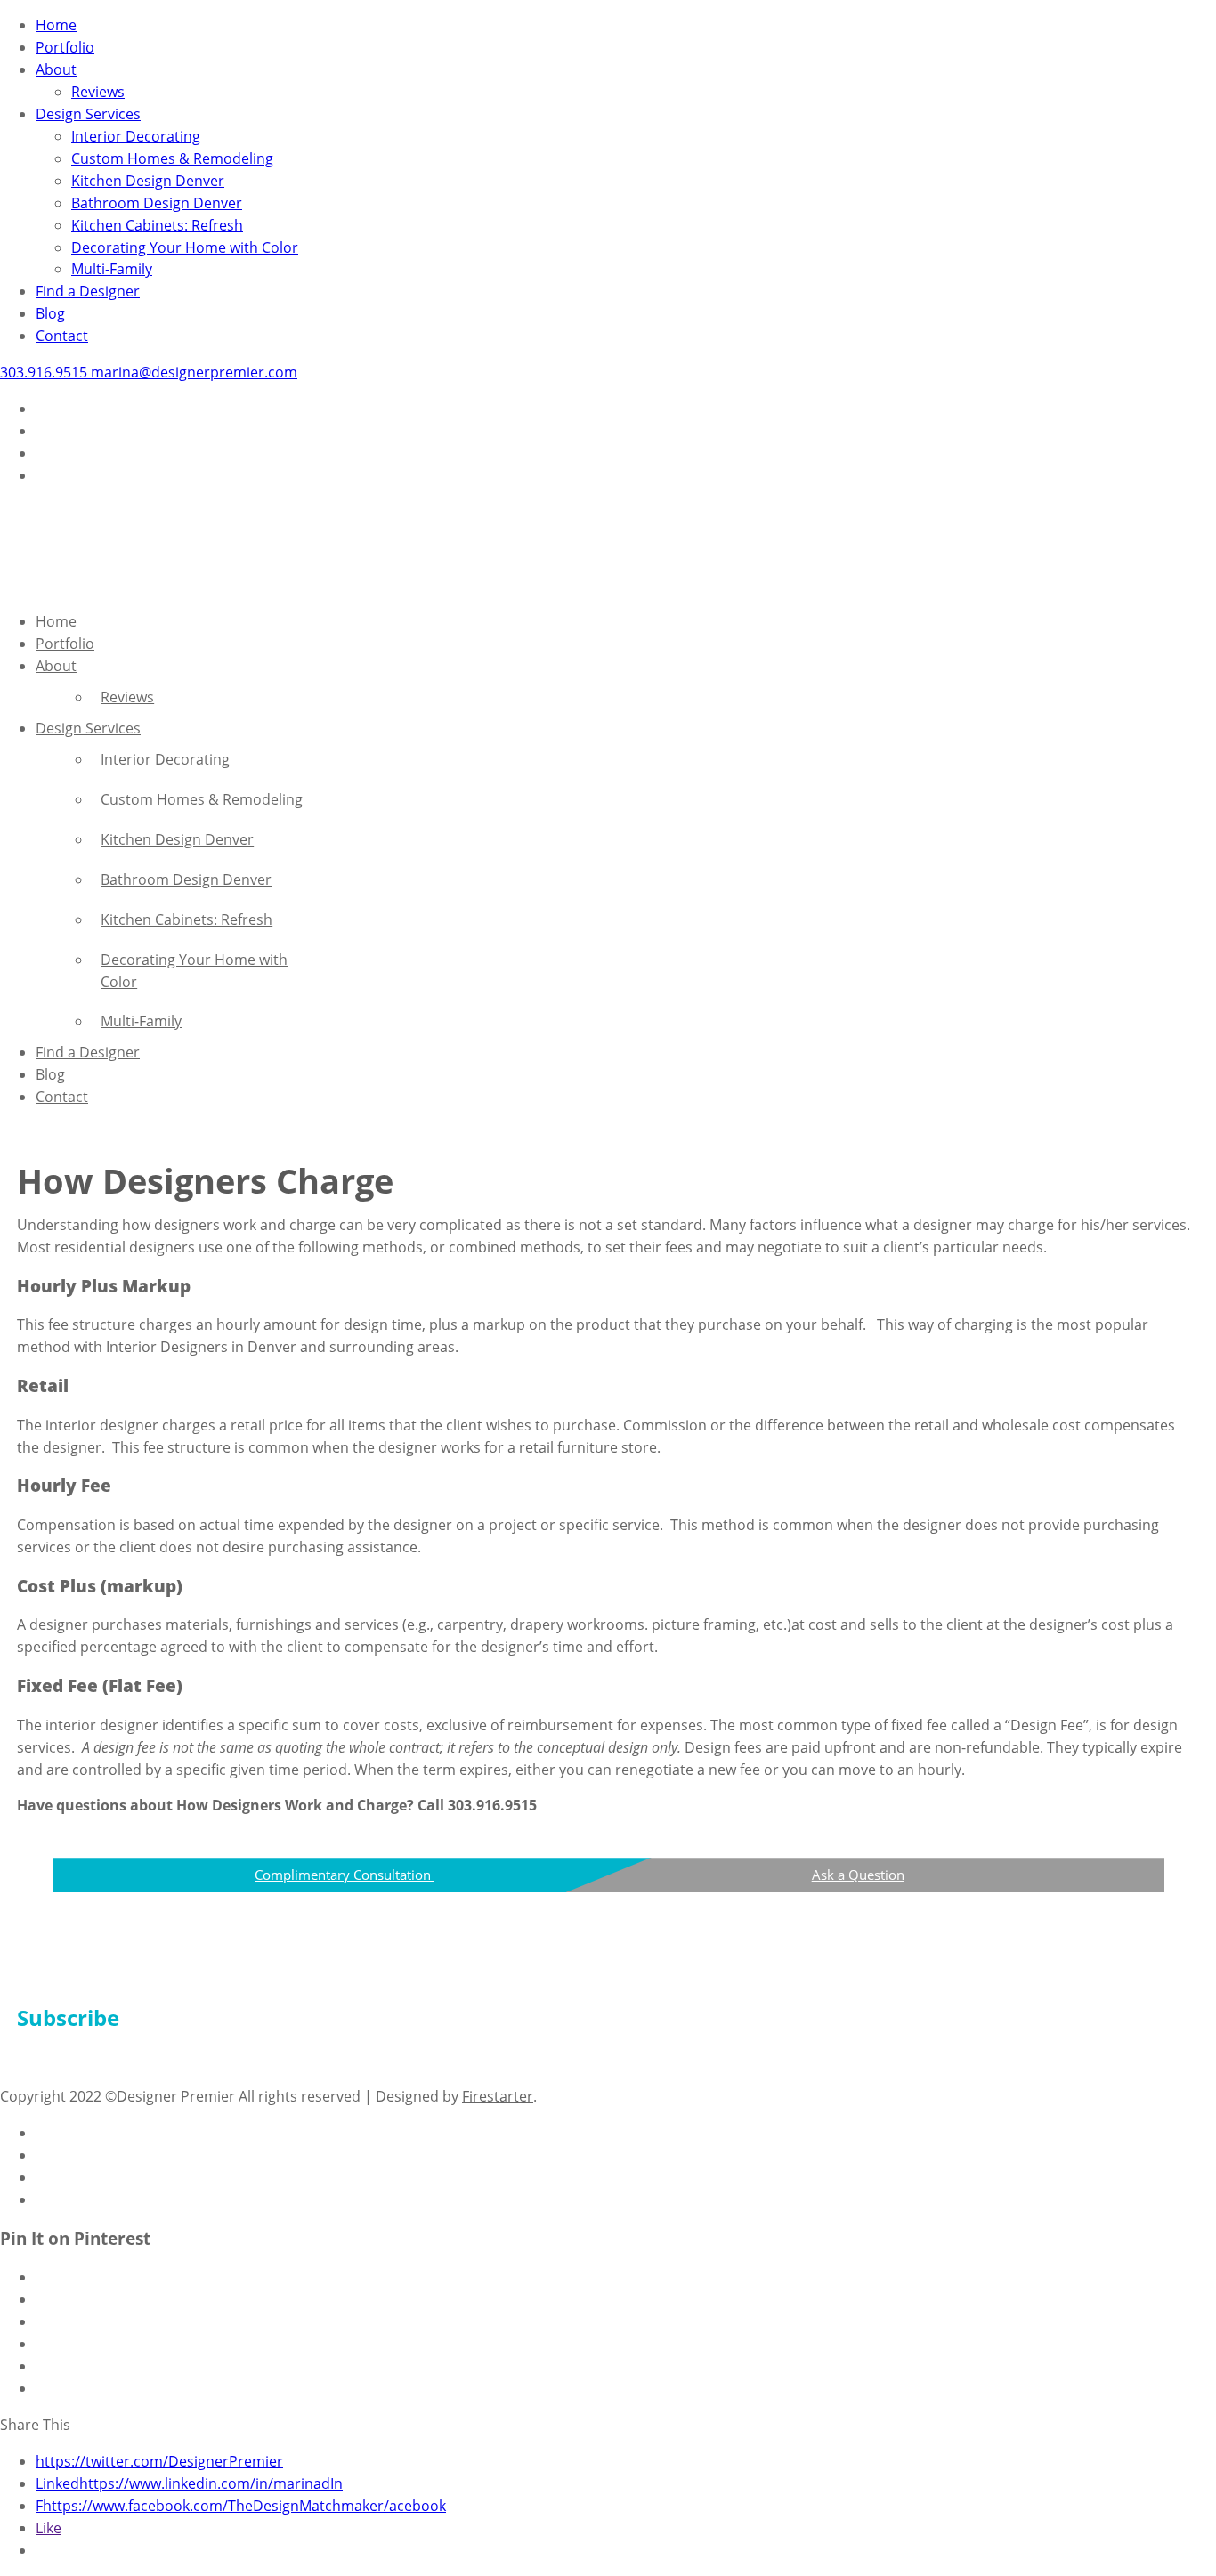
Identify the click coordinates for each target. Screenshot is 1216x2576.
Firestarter (498, 2096)
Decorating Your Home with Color (185, 247)
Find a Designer (88, 291)
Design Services (88, 114)
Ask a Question (858, 1875)
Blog (50, 313)
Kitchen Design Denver (148, 181)
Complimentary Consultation (345, 1875)
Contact (62, 336)
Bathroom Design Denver (157, 203)
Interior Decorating (136, 136)
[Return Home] (45, 585)
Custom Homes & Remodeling (172, 158)
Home (56, 25)
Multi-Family (112, 269)
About (56, 69)
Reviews (98, 92)
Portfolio (65, 47)
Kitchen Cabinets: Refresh (157, 225)
